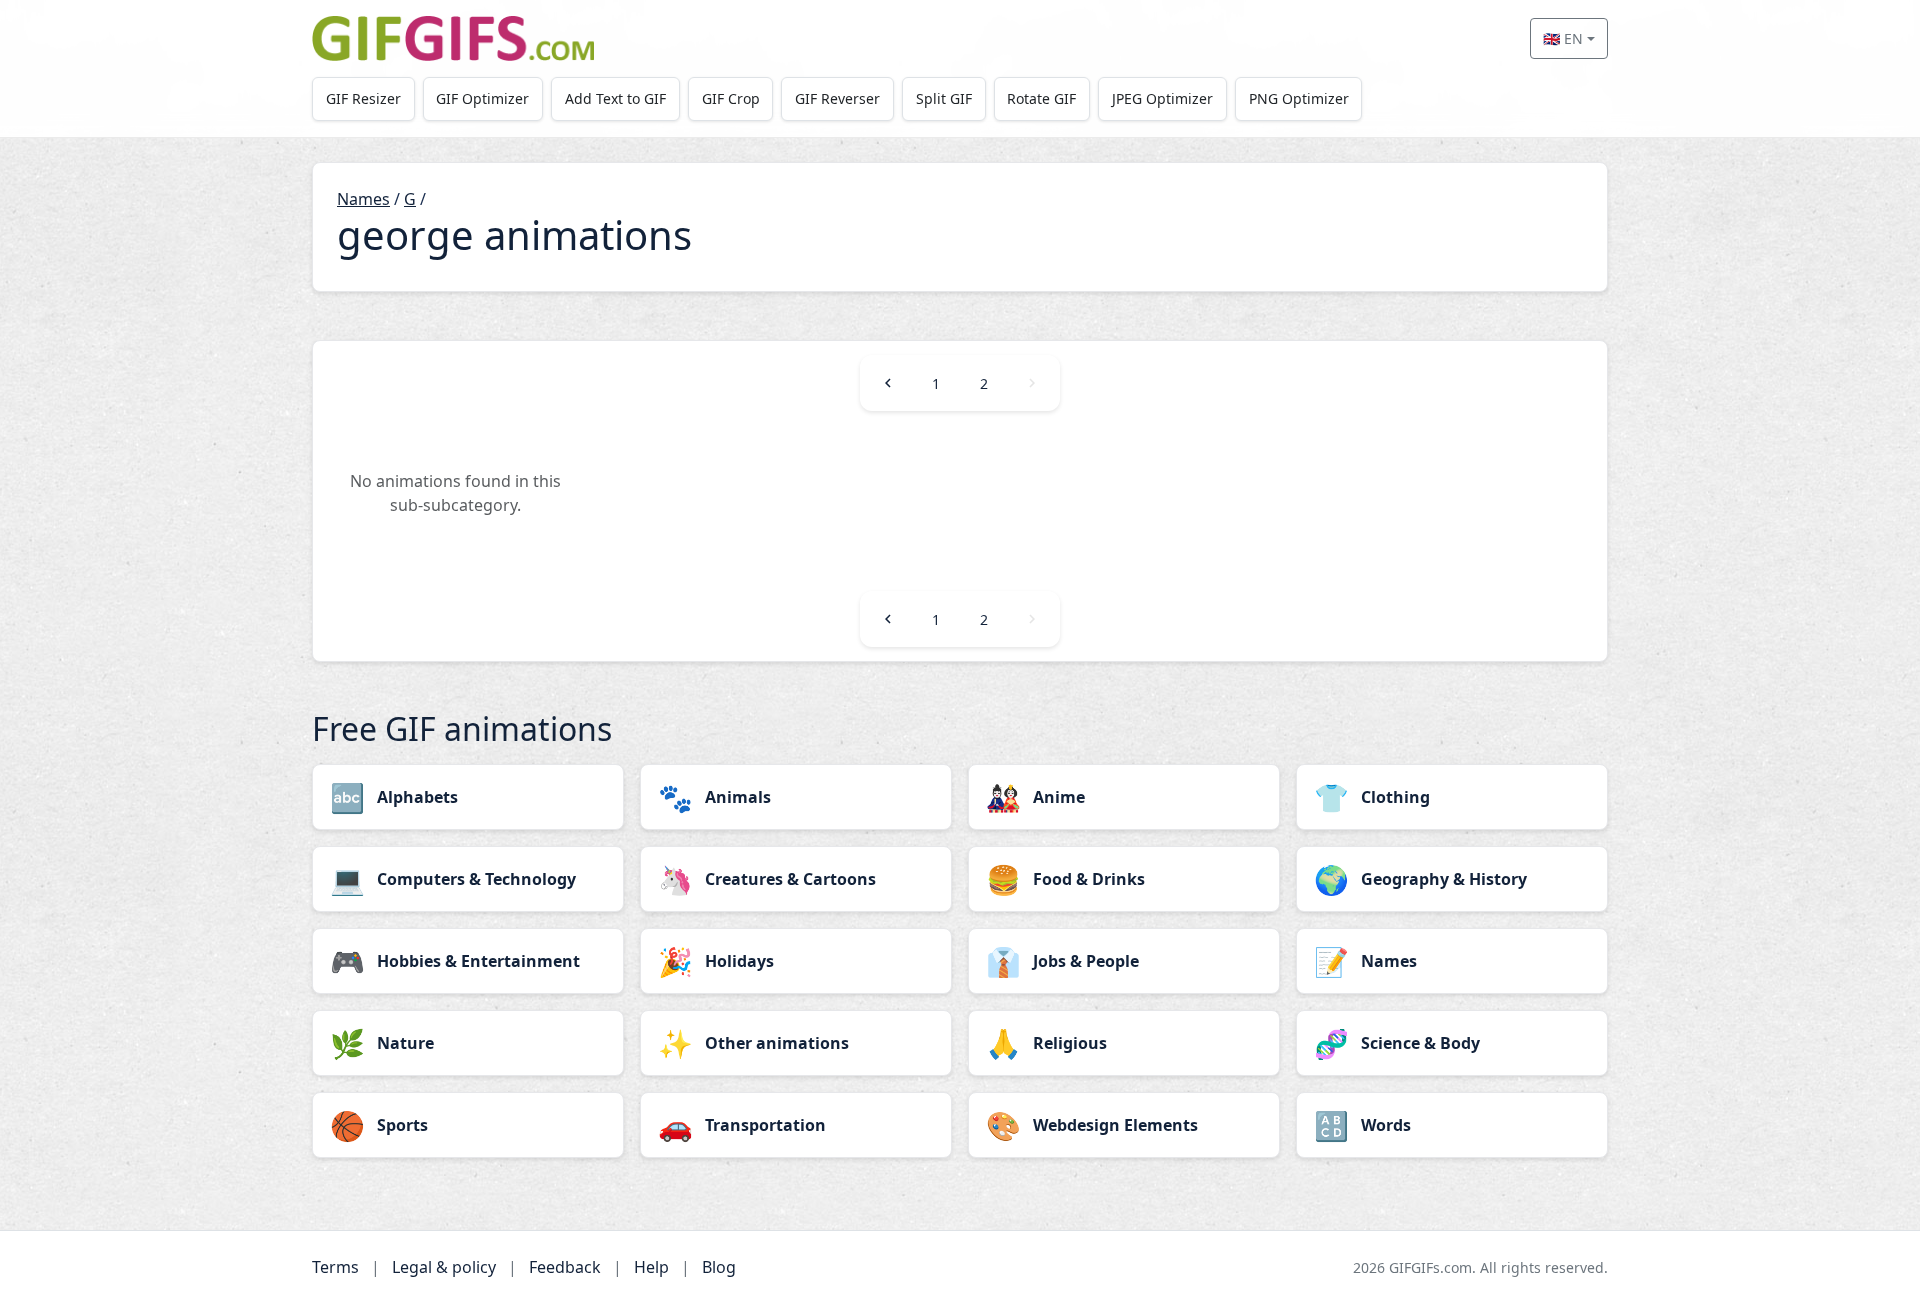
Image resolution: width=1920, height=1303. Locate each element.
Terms (335, 1267)
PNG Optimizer (1299, 98)
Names (363, 199)
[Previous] (888, 383)
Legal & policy (444, 1267)
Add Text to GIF (615, 98)
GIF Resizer (363, 98)
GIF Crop (731, 98)
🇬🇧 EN (1563, 38)
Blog (719, 1267)
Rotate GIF (1041, 98)
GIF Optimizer (482, 98)
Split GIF (944, 98)
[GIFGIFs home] (453, 38)
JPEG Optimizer (1162, 98)
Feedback (565, 1267)
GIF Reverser (837, 98)
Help (651, 1267)
